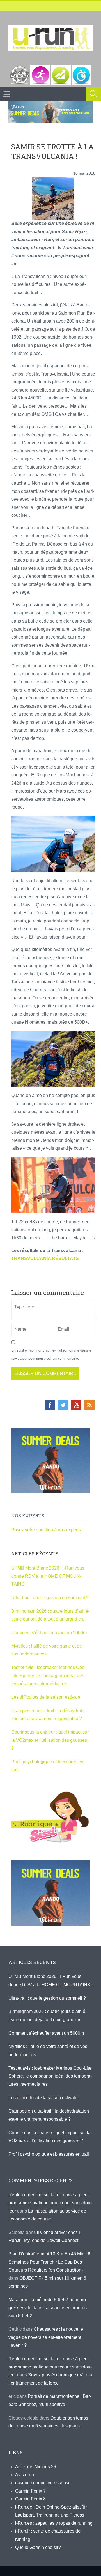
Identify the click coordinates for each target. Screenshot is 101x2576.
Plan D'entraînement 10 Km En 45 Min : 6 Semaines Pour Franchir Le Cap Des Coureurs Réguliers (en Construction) (49, 2262)
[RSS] (89, 1405)
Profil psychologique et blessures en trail (49, 2154)
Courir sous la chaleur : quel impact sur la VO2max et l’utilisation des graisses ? (50, 1740)
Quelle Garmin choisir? (38, 2547)
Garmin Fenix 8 (30, 2499)
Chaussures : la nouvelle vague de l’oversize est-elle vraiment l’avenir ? (46, 2337)
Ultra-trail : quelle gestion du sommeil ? (50, 1598)
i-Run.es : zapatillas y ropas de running (54, 2523)
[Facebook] (50, 1405)
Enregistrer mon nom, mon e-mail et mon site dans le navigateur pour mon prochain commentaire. (51, 1355)
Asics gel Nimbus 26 (36, 2467)
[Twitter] (63, 1405)
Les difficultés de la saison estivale (46, 1697)
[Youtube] (76, 1405)
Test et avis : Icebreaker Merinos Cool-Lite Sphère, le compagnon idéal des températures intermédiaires (49, 1676)
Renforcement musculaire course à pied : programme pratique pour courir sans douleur (50, 2203)
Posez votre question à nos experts (46, 1530)
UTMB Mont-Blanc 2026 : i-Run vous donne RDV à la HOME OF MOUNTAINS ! (48, 1576)
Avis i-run (25, 2475)
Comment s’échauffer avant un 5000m (50, 1633)
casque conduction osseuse (43, 2483)
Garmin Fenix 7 (30, 2491)
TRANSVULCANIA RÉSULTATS (45, 1258)
